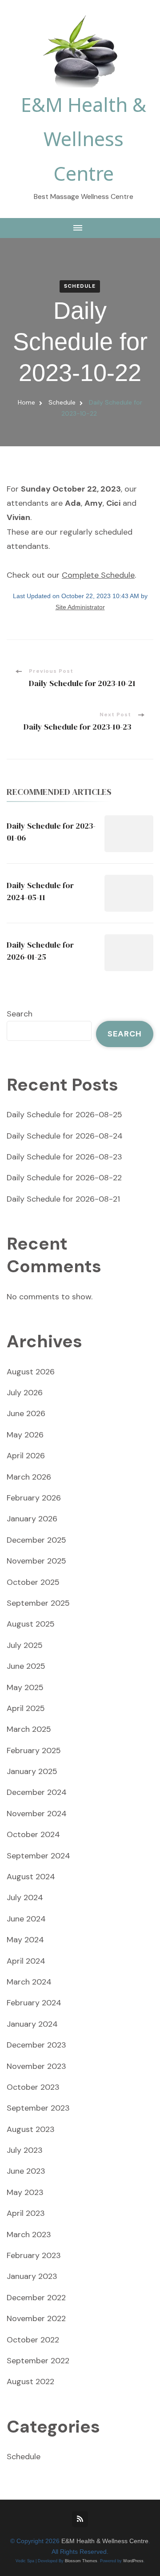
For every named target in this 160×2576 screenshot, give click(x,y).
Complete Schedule (98, 575)
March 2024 (29, 1982)
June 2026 (26, 1413)
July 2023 (25, 2150)
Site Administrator (80, 607)
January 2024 (32, 2024)
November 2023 (36, 2066)
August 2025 (31, 1624)
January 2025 (32, 1771)
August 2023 (31, 2129)
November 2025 (36, 1561)
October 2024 (33, 1834)
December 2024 (37, 1792)
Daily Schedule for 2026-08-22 (64, 1178)
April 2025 (26, 1708)
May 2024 (25, 1940)
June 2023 (26, 2171)
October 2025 (33, 1582)
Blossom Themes (81, 2561)
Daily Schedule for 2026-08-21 (63, 1199)
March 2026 (29, 1477)
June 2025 (26, 1666)
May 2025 (25, 1687)
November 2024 (37, 1814)
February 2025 (34, 1750)
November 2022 (36, 2318)
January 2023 (32, 2276)
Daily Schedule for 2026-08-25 (64, 1115)
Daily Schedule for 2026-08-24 (65, 1136)
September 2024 (38, 1856)
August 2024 (31, 1877)
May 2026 (25, 1435)
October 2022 (33, 2340)
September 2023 (38, 2108)
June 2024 (26, 1919)
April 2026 (26, 1456)
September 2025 (38, 1603)
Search (20, 1014)
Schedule (80, 286)
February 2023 (34, 2255)
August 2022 (30, 2382)
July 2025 (25, 1645)
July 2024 (25, 1897)
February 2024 (34, 2003)
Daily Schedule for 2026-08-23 (64, 1157)
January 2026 (32, 1519)
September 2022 (38, 2361)
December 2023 (36, 2045)
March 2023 (29, 2235)
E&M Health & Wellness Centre (84, 139)
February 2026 (34, 1498)
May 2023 (25, 2192)
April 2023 (26, 2213)
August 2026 (31, 1372)
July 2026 (25, 1393)
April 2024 (26, 1961)
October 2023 (33, 2087)
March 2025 (29, 1729)
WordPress (133, 2561)
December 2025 (36, 1540)
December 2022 (36, 2298)
